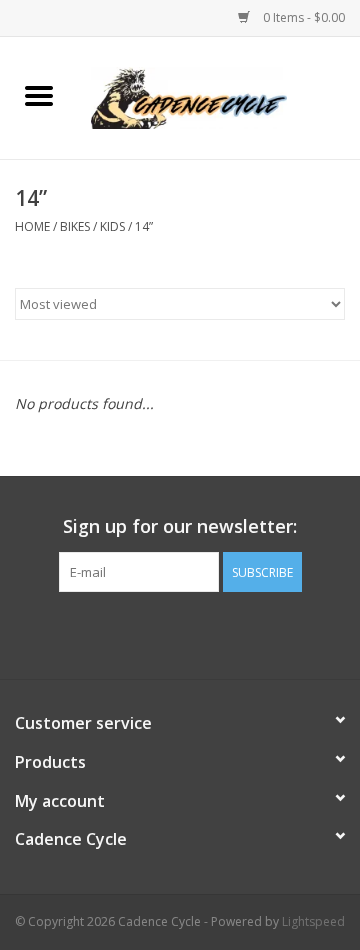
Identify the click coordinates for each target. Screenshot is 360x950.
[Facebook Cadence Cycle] (180, 633)
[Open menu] (39, 95)
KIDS (112, 226)
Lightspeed (313, 921)
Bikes (75, 226)
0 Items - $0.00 (302, 17)
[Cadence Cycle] (219, 96)
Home (32, 226)
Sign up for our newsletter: (180, 526)
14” (144, 226)
